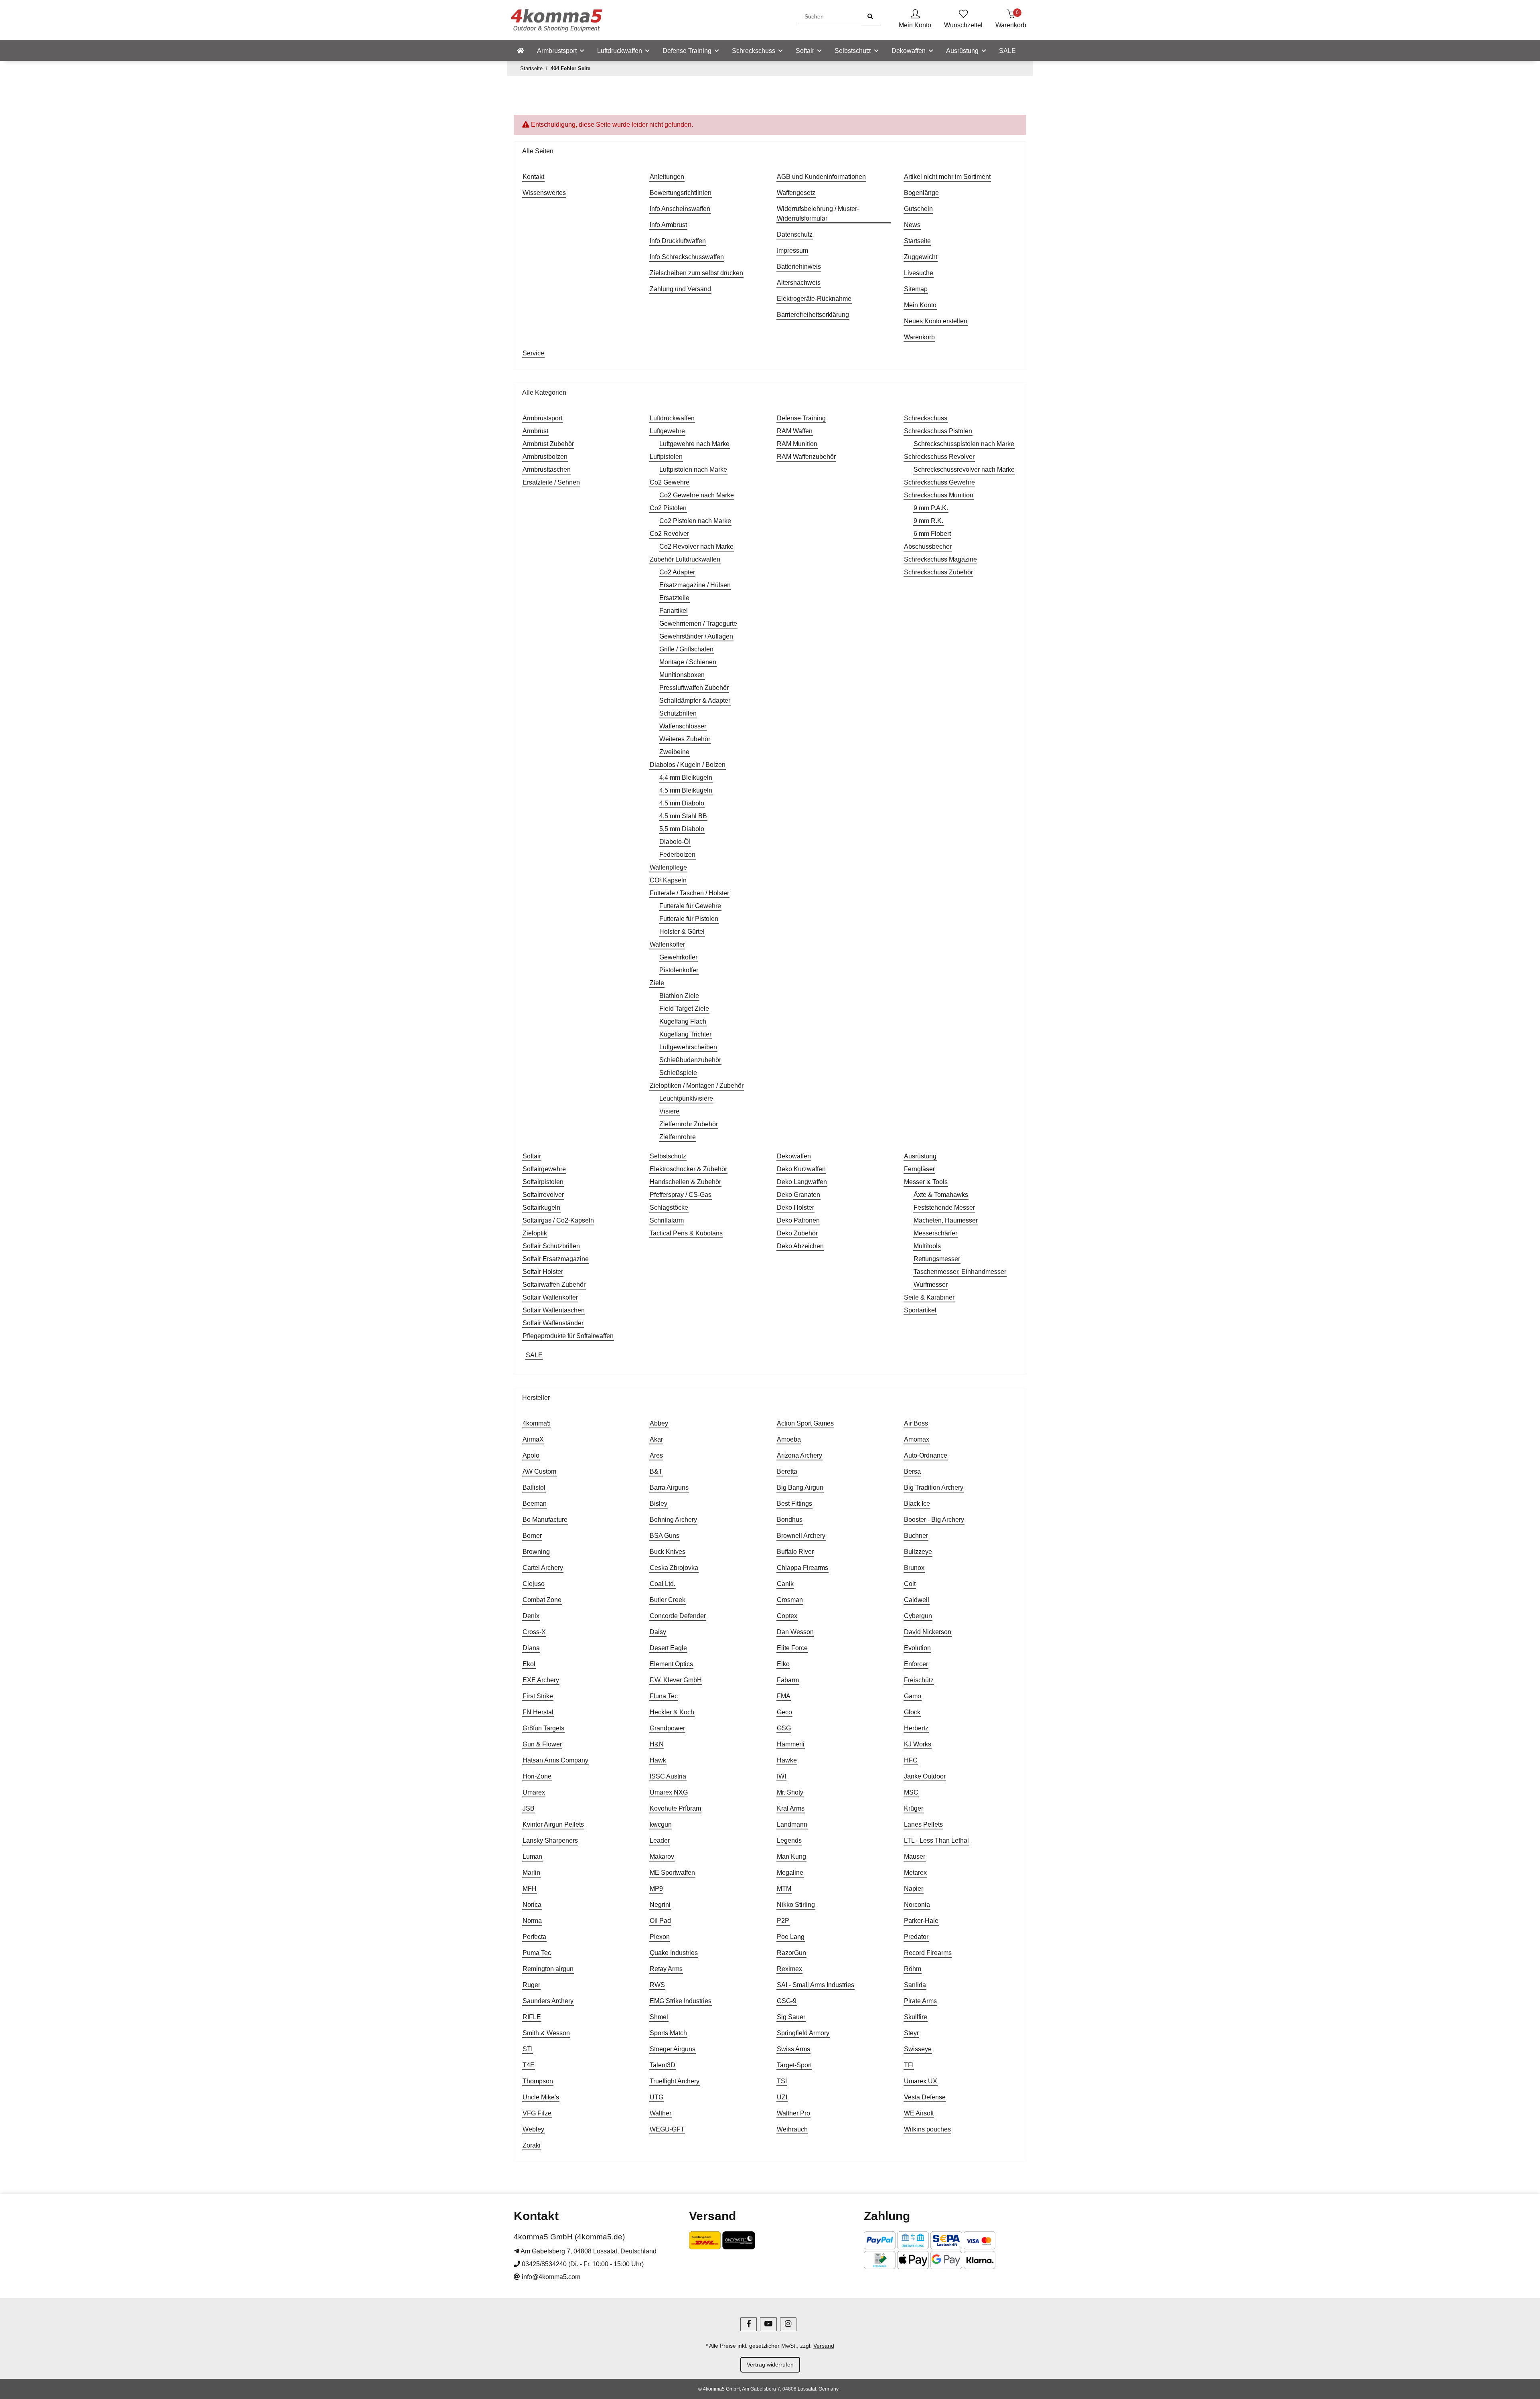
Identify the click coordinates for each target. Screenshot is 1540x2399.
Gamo (913, 1696)
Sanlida (915, 1985)
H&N (657, 1744)
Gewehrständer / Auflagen (696, 636)
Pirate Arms (920, 2001)
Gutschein (918, 209)
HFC (911, 1760)
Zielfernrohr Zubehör (689, 1124)
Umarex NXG (669, 1792)
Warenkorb (919, 337)
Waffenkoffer (667, 944)
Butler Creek (668, 1600)
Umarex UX (921, 2081)
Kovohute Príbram (675, 1808)
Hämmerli (791, 1744)
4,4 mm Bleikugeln (686, 778)
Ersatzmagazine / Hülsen (695, 585)
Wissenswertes (544, 193)
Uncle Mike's (541, 2097)
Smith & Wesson (546, 2033)
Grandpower (667, 1728)
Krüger (914, 1808)
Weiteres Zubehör (685, 739)
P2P (783, 1921)
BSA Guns (665, 1536)
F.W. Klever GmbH (676, 1680)
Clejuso (534, 1584)
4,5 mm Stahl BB (683, 816)
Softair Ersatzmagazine (556, 1259)
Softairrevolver (543, 1195)
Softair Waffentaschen (554, 1310)
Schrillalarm (667, 1220)
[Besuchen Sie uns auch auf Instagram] (788, 2324)
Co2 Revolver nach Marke (696, 547)
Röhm (913, 1969)
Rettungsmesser (937, 1259)
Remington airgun (548, 1969)
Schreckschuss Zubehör (938, 572)
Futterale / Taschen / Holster (689, 893)
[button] (915, 20)
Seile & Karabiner (929, 1297)
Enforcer (916, 1664)
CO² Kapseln (668, 880)
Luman (532, 1857)
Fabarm (788, 1680)
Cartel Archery (543, 1568)
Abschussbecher (928, 547)
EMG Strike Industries (681, 2001)
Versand (824, 2346)
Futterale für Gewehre (690, 906)
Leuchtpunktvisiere (686, 1098)
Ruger (531, 1985)
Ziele (657, 983)
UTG (657, 2097)
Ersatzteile (674, 598)
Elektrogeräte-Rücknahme (814, 299)
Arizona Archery (799, 1455)
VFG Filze (537, 2113)
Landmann (792, 1824)
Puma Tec (537, 1953)
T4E (529, 2065)
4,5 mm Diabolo (682, 803)
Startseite (917, 241)
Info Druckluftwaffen (678, 241)
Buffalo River (795, 1552)
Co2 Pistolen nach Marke (695, 521)
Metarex (915, 1873)
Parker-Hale (921, 1921)
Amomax (917, 1439)
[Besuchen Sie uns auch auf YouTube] (768, 2324)
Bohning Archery (673, 1520)
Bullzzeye (918, 1552)
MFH (530, 1889)
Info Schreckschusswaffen (687, 257)
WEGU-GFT (667, 2129)
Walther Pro (793, 2113)
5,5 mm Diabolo (682, 829)
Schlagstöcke (669, 1208)
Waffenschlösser (683, 726)
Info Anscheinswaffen (680, 209)
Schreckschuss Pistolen (938, 431)
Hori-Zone (537, 1776)
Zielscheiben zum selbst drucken (696, 273)
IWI (781, 1776)
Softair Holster (543, 1272)
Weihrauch (792, 2129)
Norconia (917, 1905)
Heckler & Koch (672, 1712)
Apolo (531, 1455)
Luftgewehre (667, 431)
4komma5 (537, 1423)
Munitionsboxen (682, 675)
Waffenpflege (668, 867)
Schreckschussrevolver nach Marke (964, 469)
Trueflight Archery (675, 2081)
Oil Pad (660, 1921)
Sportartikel (920, 1310)
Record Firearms (928, 1953)
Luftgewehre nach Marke (694, 444)
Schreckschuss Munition (939, 495)
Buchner (916, 1536)
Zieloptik (535, 1233)
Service (533, 353)
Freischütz (919, 1680)
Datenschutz (795, 234)
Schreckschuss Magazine (940, 559)
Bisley (659, 1504)
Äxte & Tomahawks (941, 1195)
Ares (656, 1455)
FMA (784, 1696)
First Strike (538, 1696)
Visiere (669, 1111)
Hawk (658, 1760)
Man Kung (791, 1857)
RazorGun (791, 1953)
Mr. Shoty (790, 1792)
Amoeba (789, 1439)
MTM (784, 1889)
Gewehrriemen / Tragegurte (698, 624)
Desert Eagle (668, 1648)
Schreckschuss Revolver (939, 457)
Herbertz (916, 1728)
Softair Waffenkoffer (550, 1297)
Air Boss (916, 1423)
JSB (529, 1808)
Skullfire (916, 2017)
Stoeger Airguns (673, 2049)
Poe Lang (791, 1937)
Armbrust (535, 431)
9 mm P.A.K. (931, 508)
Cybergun (918, 1616)
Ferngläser (919, 1169)
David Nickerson (928, 1632)
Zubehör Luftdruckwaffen (685, 559)
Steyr (911, 2033)
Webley (533, 2129)
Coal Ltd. (663, 1584)
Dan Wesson (795, 1632)
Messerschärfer (935, 1233)
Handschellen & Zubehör (685, 1182)
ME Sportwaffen (672, 1873)
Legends (789, 1840)
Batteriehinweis (799, 267)
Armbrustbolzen (545, 457)
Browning (536, 1552)
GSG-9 (787, 2001)
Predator (916, 1937)
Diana (531, 1648)
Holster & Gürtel (682, 932)
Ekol (529, 1664)
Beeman (535, 1504)
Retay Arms (666, 1969)
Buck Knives (668, 1552)
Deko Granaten (798, 1195)
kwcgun (661, 1824)
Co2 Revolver (669, 534)
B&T (656, 1471)
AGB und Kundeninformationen (821, 177)
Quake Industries (674, 1953)
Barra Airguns (669, 1487)
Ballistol (534, 1487)
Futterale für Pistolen (689, 919)
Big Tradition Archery (934, 1487)
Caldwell (917, 1600)
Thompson (538, 2081)
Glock (912, 1712)
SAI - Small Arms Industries (816, 1985)
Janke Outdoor (925, 1776)
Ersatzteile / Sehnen (551, 482)
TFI (909, 2065)
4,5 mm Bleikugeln (686, 790)
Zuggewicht (921, 257)
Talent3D (663, 2065)
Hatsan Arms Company (555, 1760)
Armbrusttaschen (547, 469)
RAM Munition (797, 444)
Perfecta (534, 1937)
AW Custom (539, 1471)
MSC (911, 1792)
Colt (910, 1584)
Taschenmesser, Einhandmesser (960, 1272)
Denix (531, 1616)
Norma (532, 1921)
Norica (532, 1905)
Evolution (917, 1648)
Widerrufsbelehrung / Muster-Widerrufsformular (818, 214)
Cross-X (534, 1632)
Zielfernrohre (678, 1137)
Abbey (659, 1423)
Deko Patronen (798, 1220)
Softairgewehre (544, 1169)
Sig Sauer (791, 2017)
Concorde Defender (678, 1616)
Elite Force (792, 1648)
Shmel (659, 2017)
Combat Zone (542, 1600)
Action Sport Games (805, 1423)
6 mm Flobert (932, 534)
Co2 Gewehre (670, 482)
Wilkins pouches (927, 2129)
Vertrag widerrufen (770, 2365)
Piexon (660, 1937)
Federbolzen (677, 855)
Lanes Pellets (923, 1824)
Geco (784, 1712)
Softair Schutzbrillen (551, 1246)
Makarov (662, 1857)
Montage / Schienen (688, 662)
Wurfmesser (931, 1285)
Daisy (658, 1632)
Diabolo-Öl (675, 842)
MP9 (656, 1889)
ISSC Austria (668, 1776)
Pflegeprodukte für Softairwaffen (568, 1336)
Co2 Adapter (677, 572)
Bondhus (790, 1520)
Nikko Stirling (796, 1905)
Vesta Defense (925, 2097)
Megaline (790, 1873)
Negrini (660, 1905)
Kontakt (533, 177)
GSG (784, 1728)
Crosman (790, 1600)
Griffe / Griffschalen (686, 649)
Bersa (912, 1471)
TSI (782, 2081)
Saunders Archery (548, 2001)
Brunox (914, 1568)
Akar (656, 1439)
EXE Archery (541, 1680)
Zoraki (532, 2145)
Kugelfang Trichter (685, 1034)
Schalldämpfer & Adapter (695, 701)
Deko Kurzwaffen (801, 1169)
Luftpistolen (666, 457)
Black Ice (917, 1504)
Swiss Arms (793, 2049)
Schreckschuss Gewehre (939, 482)
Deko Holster (795, 1208)
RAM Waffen (795, 431)
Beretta (787, 1471)
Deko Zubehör (797, 1233)
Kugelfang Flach (683, 1021)
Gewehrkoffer (678, 957)
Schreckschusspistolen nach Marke (964, 444)
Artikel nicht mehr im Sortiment (947, 177)
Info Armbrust (668, 225)
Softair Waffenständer (553, 1323)
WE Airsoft (919, 2113)
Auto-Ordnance (926, 1455)
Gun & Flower (542, 1744)
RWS (657, 1985)
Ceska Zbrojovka (674, 1568)
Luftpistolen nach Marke (693, 469)
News (912, 225)
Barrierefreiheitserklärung (813, 315)
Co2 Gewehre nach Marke (697, 495)
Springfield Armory (803, 2033)
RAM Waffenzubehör (806, 457)
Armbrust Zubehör (548, 444)
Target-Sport (794, 2065)
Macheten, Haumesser (946, 1220)
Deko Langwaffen (802, 1182)
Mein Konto (920, 305)
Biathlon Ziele (679, 996)
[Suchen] (870, 17)
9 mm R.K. (928, 521)
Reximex (789, 1969)
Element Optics (671, 1664)
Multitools (927, 1246)
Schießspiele (678, 1073)
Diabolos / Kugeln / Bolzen (688, 765)
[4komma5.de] (521, 51)
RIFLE (532, 2017)
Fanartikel (674, 611)
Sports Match (668, 2033)
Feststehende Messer (944, 1208)
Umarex (534, 1792)
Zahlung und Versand (680, 289)
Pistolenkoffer (679, 970)
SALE (534, 1355)
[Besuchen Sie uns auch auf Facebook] (749, 2324)
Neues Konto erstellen (936, 321)
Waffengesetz (796, 193)
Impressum (792, 250)
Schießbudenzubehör (690, 1060)
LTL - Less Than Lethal (936, 1840)
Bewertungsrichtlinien (681, 193)
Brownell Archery (801, 1536)
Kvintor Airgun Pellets (553, 1824)
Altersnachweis (799, 283)
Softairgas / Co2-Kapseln (558, 1220)
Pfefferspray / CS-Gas (681, 1195)
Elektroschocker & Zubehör (688, 1169)
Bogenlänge (921, 193)
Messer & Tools (926, 1182)
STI (528, 2049)
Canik (785, 1584)
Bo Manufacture (545, 1520)
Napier (914, 1889)
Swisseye (918, 2049)
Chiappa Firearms (802, 1568)
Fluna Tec (664, 1696)
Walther (661, 2113)
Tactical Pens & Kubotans (686, 1233)
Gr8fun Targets (543, 1728)
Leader (660, 1840)
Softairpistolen (543, 1182)
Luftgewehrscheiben (688, 1047)
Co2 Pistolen (668, 508)
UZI (782, 2097)
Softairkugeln (541, 1208)
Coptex (787, 1616)
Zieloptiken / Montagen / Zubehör (697, 1086)
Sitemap (916, 289)
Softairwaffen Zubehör (554, 1285)
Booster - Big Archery (934, 1520)
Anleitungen (667, 177)
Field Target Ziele (684, 1009)
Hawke (787, 1760)
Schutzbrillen (678, 713)
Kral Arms (791, 1808)
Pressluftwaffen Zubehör (694, 688)
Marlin (531, 1873)
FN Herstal (538, 1712)
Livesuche (919, 273)
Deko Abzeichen (800, 1246)
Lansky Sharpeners (550, 1840)
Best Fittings (794, 1504)
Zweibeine (674, 752)
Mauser (915, 1857)
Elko (783, 1664)
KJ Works (918, 1744)
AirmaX (533, 1439)
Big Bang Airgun (800, 1487)
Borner (532, 1536)
